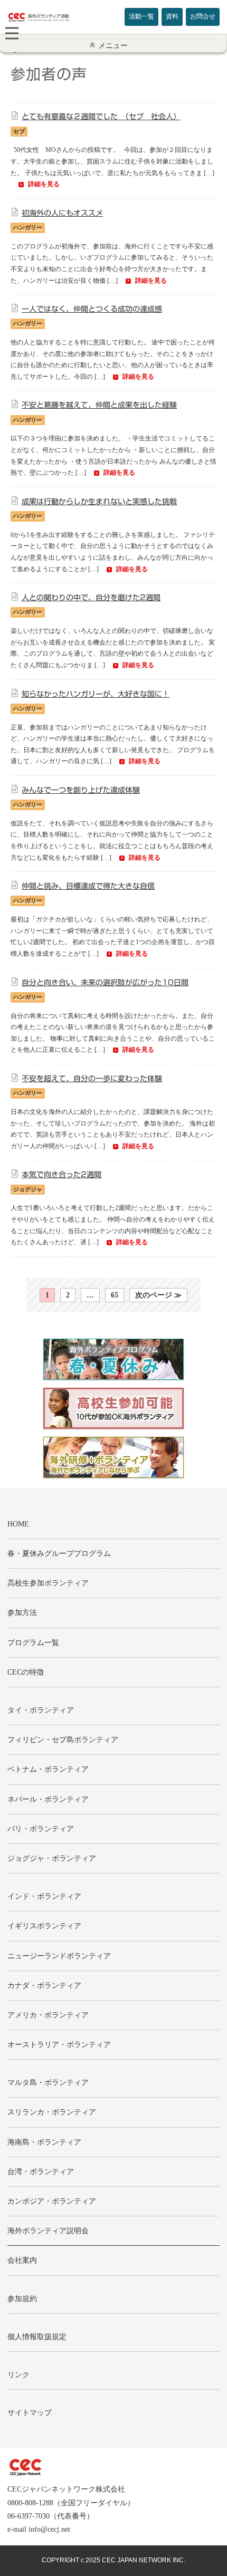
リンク (18, 2375)
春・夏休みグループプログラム (59, 1554)
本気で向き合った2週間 (62, 1175)
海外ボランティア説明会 (48, 2231)
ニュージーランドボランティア (59, 1956)
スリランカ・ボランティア (52, 2112)
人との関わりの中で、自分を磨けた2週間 (91, 598)
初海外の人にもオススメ (62, 213)
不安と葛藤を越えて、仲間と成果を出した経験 (99, 405)
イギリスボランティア (44, 1926)
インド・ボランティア (44, 1896)
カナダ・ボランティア (44, 1986)
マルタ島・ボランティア (48, 2083)
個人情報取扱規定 (37, 2337)
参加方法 (22, 1613)
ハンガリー (28, 227)
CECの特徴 (26, 1672)
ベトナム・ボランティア (48, 1769)
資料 (172, 16)
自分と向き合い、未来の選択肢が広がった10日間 (105, 983)
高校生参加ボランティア (48, 1583)
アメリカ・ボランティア (48, 2015)
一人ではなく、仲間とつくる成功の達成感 (92, 309)
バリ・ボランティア (41, 1829)
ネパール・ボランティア (48, 1799)
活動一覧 (141, 16)
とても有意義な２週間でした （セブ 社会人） (101, 117)
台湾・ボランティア (41, 2172)
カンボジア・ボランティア (52, 2201)
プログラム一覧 (33, 1643)
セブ (19, 131)
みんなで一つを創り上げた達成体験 (81, 790)
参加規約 (22, 2299)
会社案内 (22, 2260)
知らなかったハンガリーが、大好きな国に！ (96, 694)
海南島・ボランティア (44, 2142)
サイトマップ (30, 2413)
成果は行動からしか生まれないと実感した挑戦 (99, 502)
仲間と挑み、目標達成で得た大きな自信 (88, 886)
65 (115, 1295)
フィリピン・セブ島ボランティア (63, 1740)
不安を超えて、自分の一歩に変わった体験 (92, 1079)
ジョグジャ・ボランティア (52, 1858)
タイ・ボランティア (41, 1710)
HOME (18, 1524)
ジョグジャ (28, 1189)
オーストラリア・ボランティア (59, 2045)
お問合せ (203, 16)
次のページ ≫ (158, 1295)
